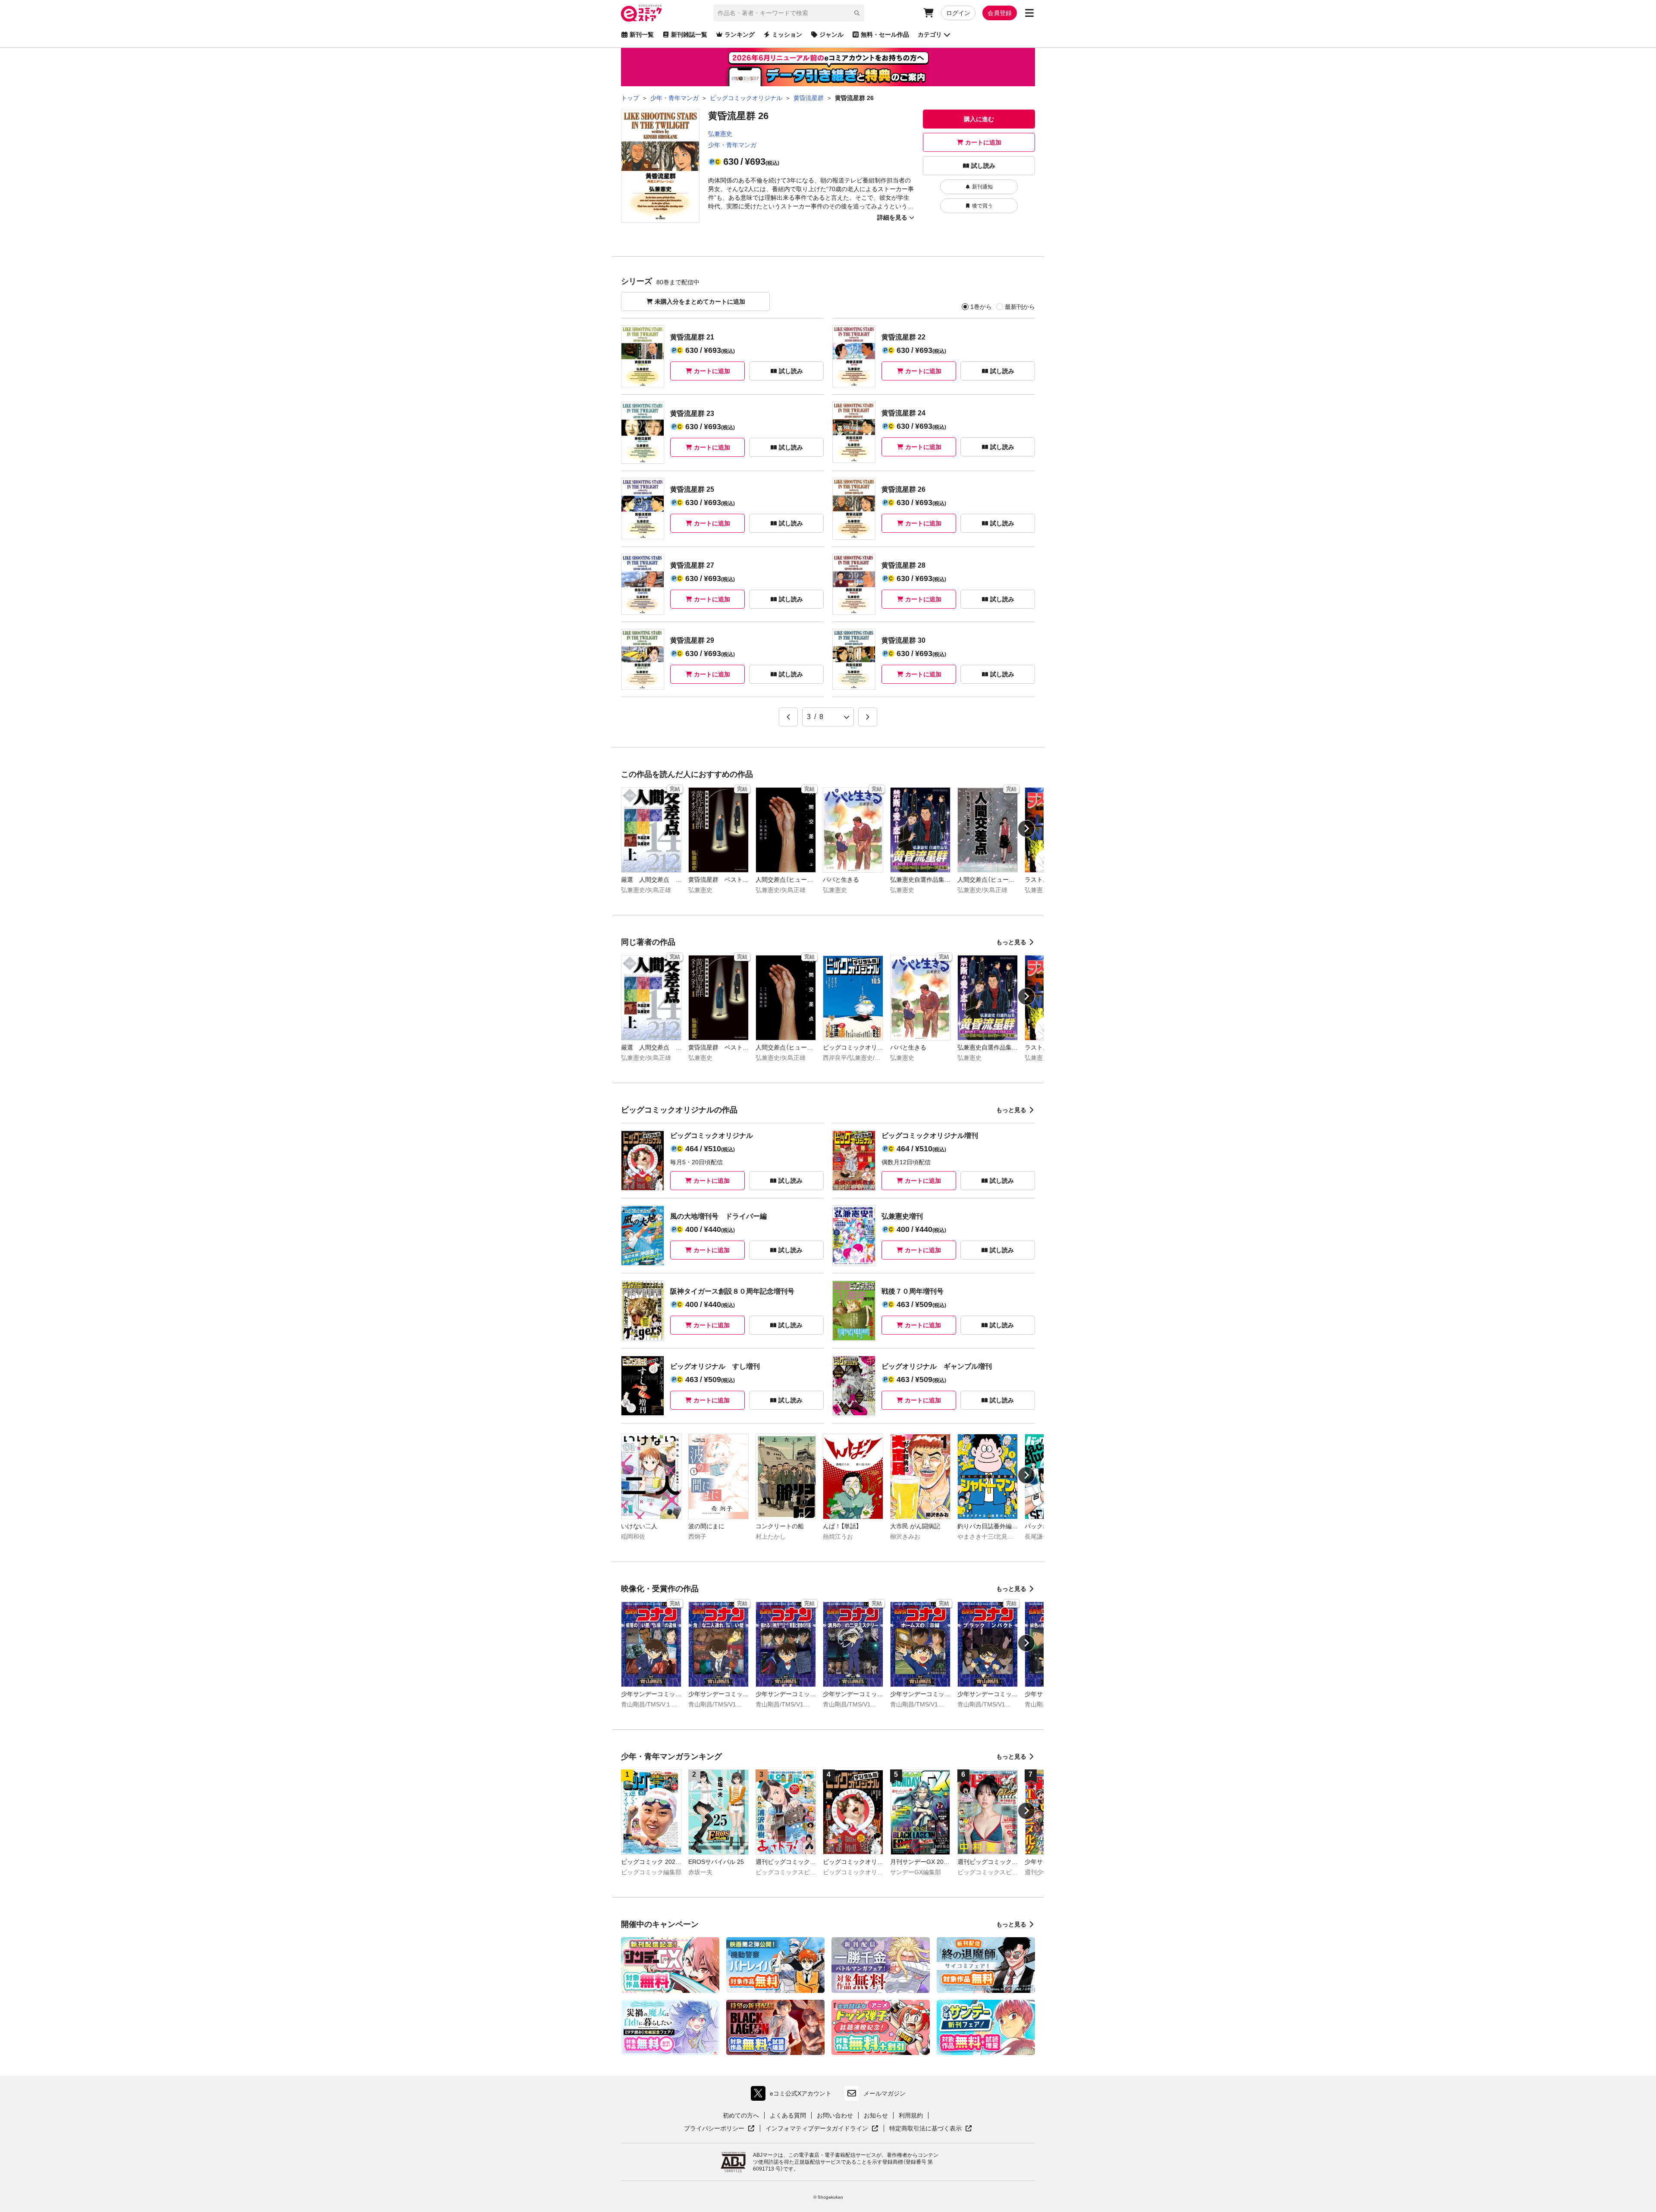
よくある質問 (788, 2115)
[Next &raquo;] (868, 717)
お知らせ (876, 2115)
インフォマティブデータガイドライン (817, 2129)
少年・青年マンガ (732, 145)
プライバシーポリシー (719, 2129)
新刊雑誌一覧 (689, 35)
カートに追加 (983, 142)
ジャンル (831, 35)
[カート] (928, 13)
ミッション (787, 35)
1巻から (981, 307)
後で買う (982, 206)
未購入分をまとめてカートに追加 (700, 302)
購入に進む (979, 119)
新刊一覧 (642, 35)
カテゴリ (930, 35)
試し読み (983, 166)
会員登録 (1000, 13)
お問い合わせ (835, 2115)
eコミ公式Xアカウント (793, 2095)
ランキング (740, 35)
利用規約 (911, 2115)
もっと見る (1011, 942)
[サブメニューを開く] (1029, 13)
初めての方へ (741, 2115)
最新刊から (1020, 307)
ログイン (958, 13)
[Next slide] (1026, 829)
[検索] (857, 13)
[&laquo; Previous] (788, 717)
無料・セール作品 (885, 35)
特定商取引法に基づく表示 (931, 2129)
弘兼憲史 (720, 134)
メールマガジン (884, 2093)
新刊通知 (982, 187)
